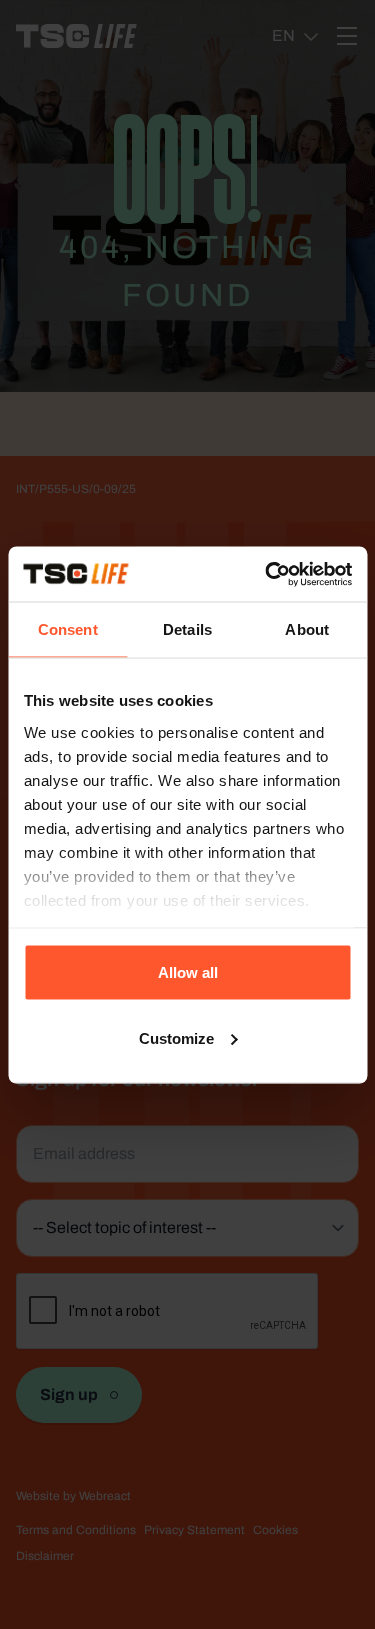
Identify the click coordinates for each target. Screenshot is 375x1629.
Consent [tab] (68, 629)
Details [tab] (187, 629)
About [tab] (307, 629)
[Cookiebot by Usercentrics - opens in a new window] (267, 574)
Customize (176, 1037)
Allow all (188, 972)
